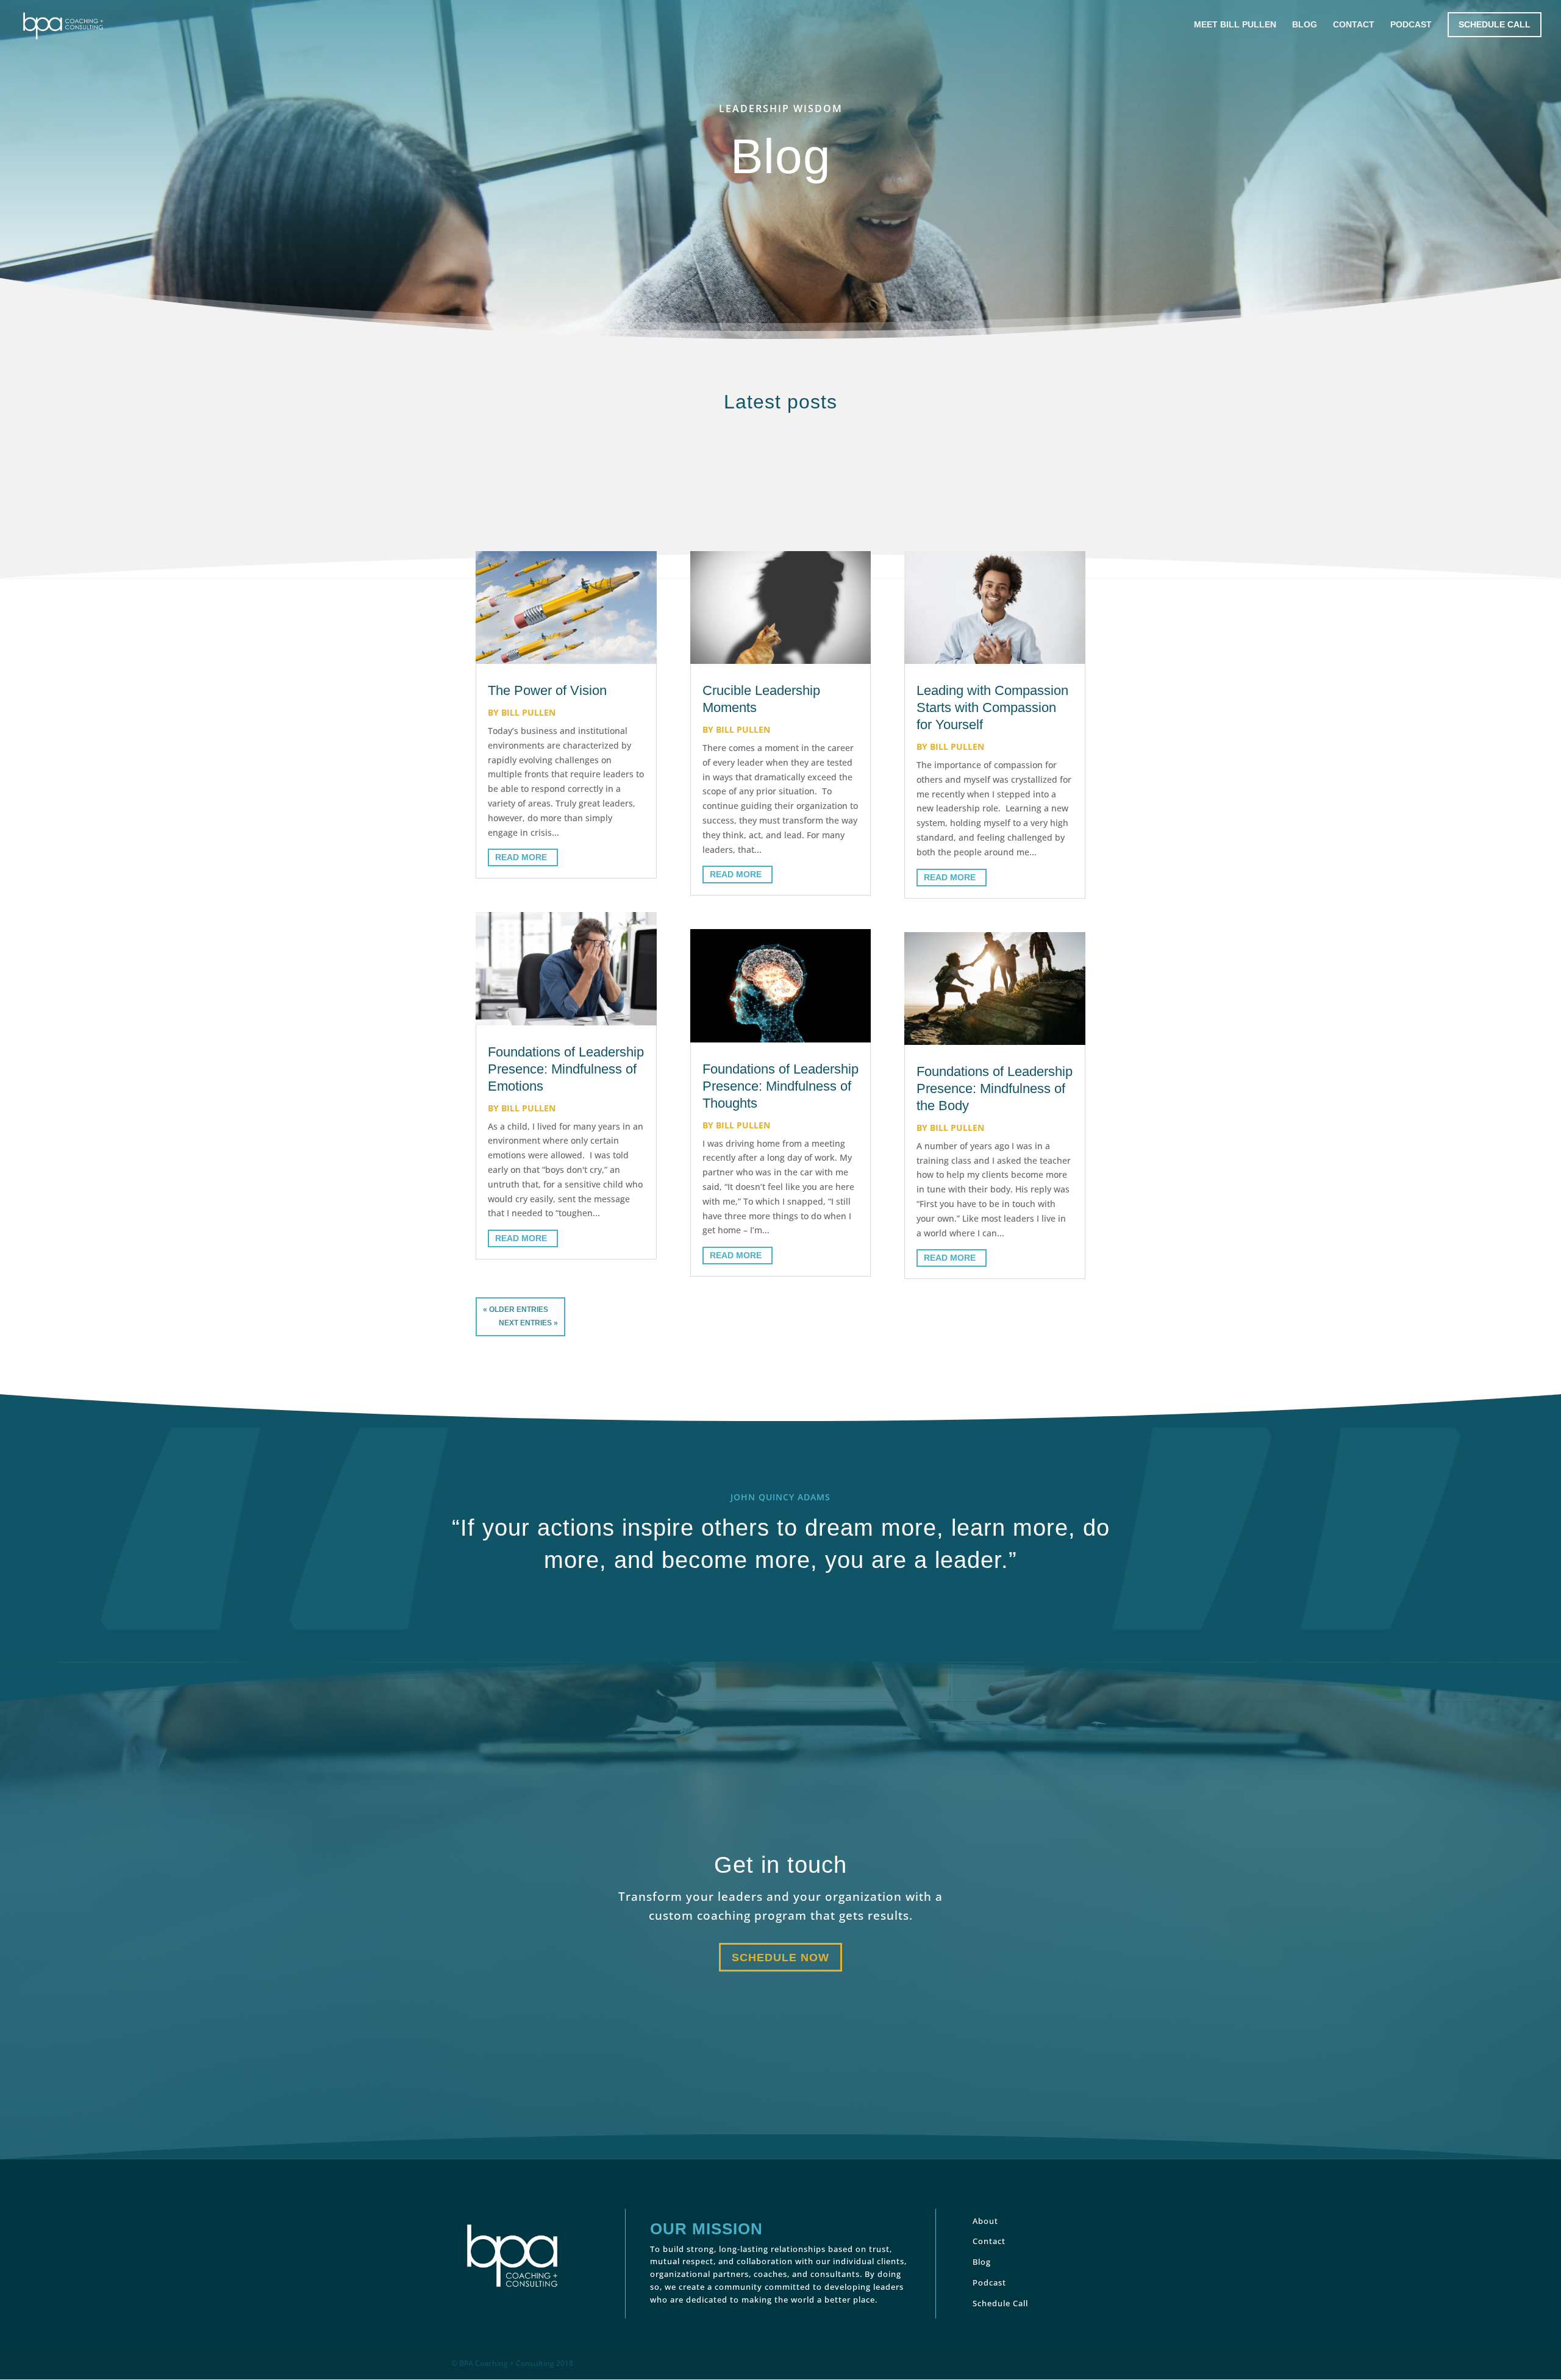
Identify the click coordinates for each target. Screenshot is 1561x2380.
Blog (1305, 25)
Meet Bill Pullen (1235, 25)
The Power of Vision (547, 690)
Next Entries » (528, 1323)
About (985, 2221)
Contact (1354, 25)
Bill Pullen (528, 712)
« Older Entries (516, 1309)
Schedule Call (1495, 24)
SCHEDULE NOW (780, 1958)
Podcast (1411, 25)
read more (521, 857)
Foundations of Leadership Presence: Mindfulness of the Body (995, 1088)
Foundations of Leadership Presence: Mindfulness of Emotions (566, 1069)
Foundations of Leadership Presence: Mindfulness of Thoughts (780, 1086)
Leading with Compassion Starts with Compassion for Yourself (992, 707)
